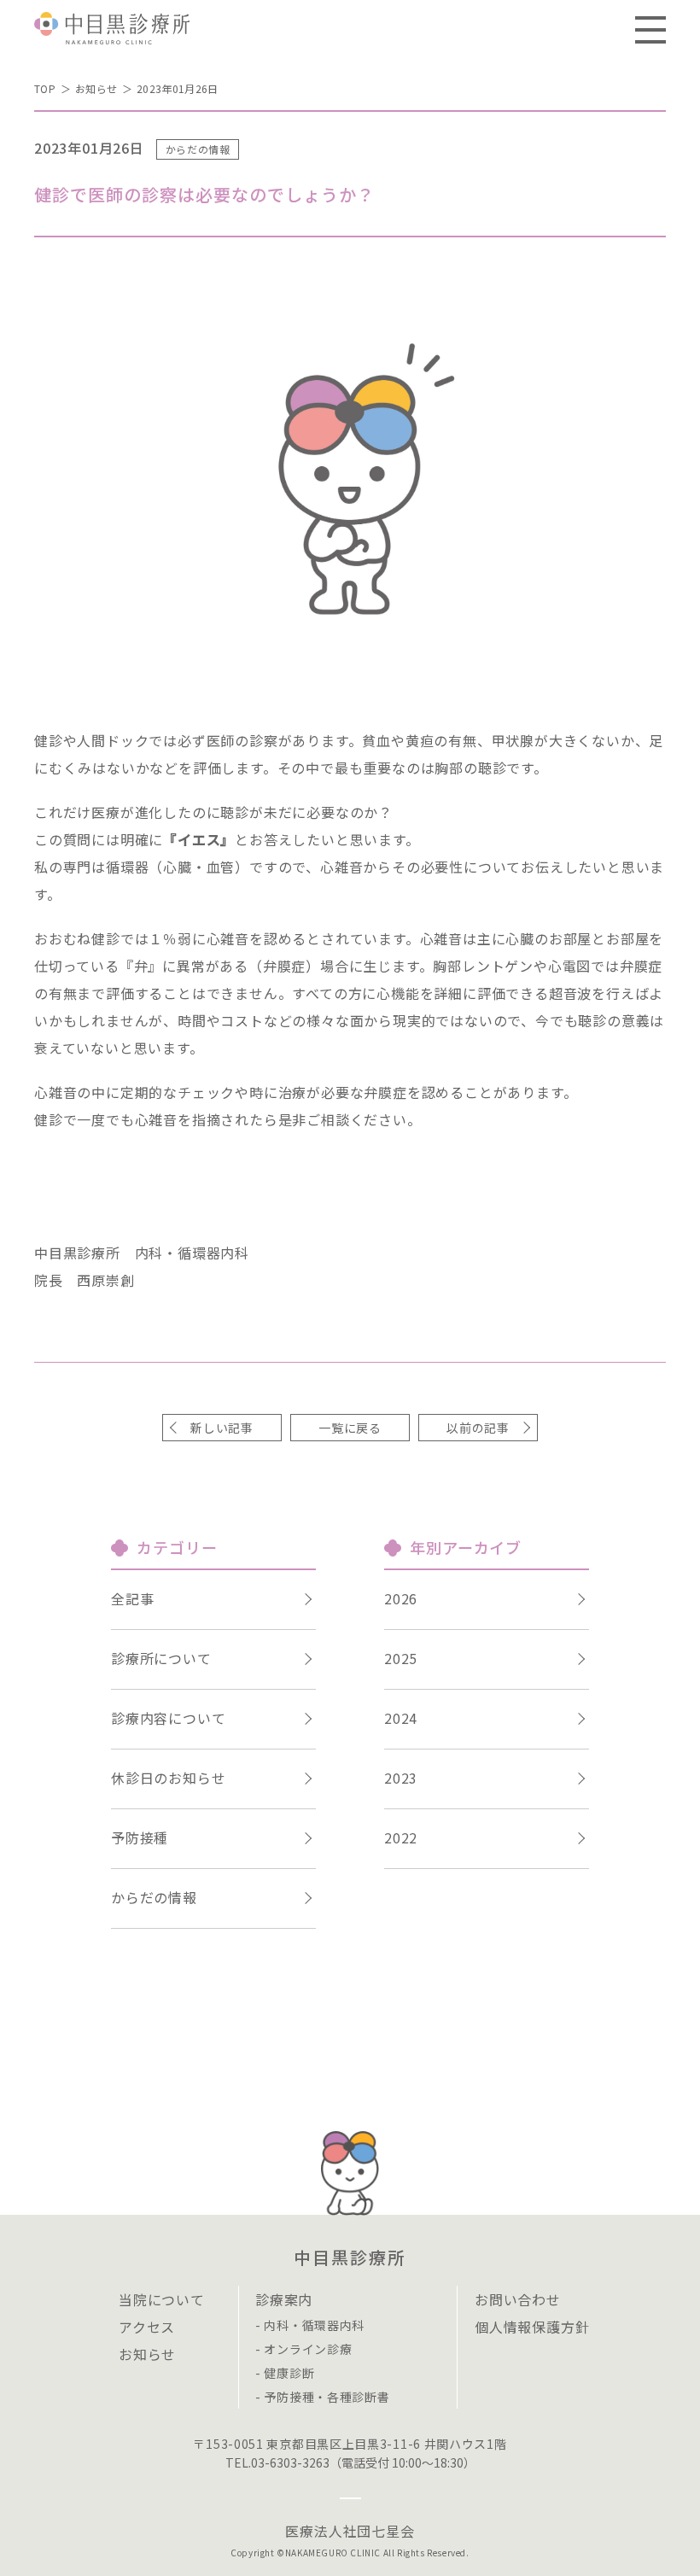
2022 (401, 1837)
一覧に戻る (350, 1428)
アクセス (147, 2327)
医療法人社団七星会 (350, 2531)
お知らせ (96, 88)
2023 (401, 1778)
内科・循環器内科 (314, 2325)
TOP (45, 88)
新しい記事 (222, 1428)
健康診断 (289, 2373)
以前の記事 (478, 1428)
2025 (401, 1658)
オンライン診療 (308, 2349)
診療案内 (284, 2299)
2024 (401, 1718)
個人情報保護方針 (532, 2327)
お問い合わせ (518, 2299)
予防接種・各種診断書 (327, 2397)
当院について (162, 2299)
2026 (401, 1598)
